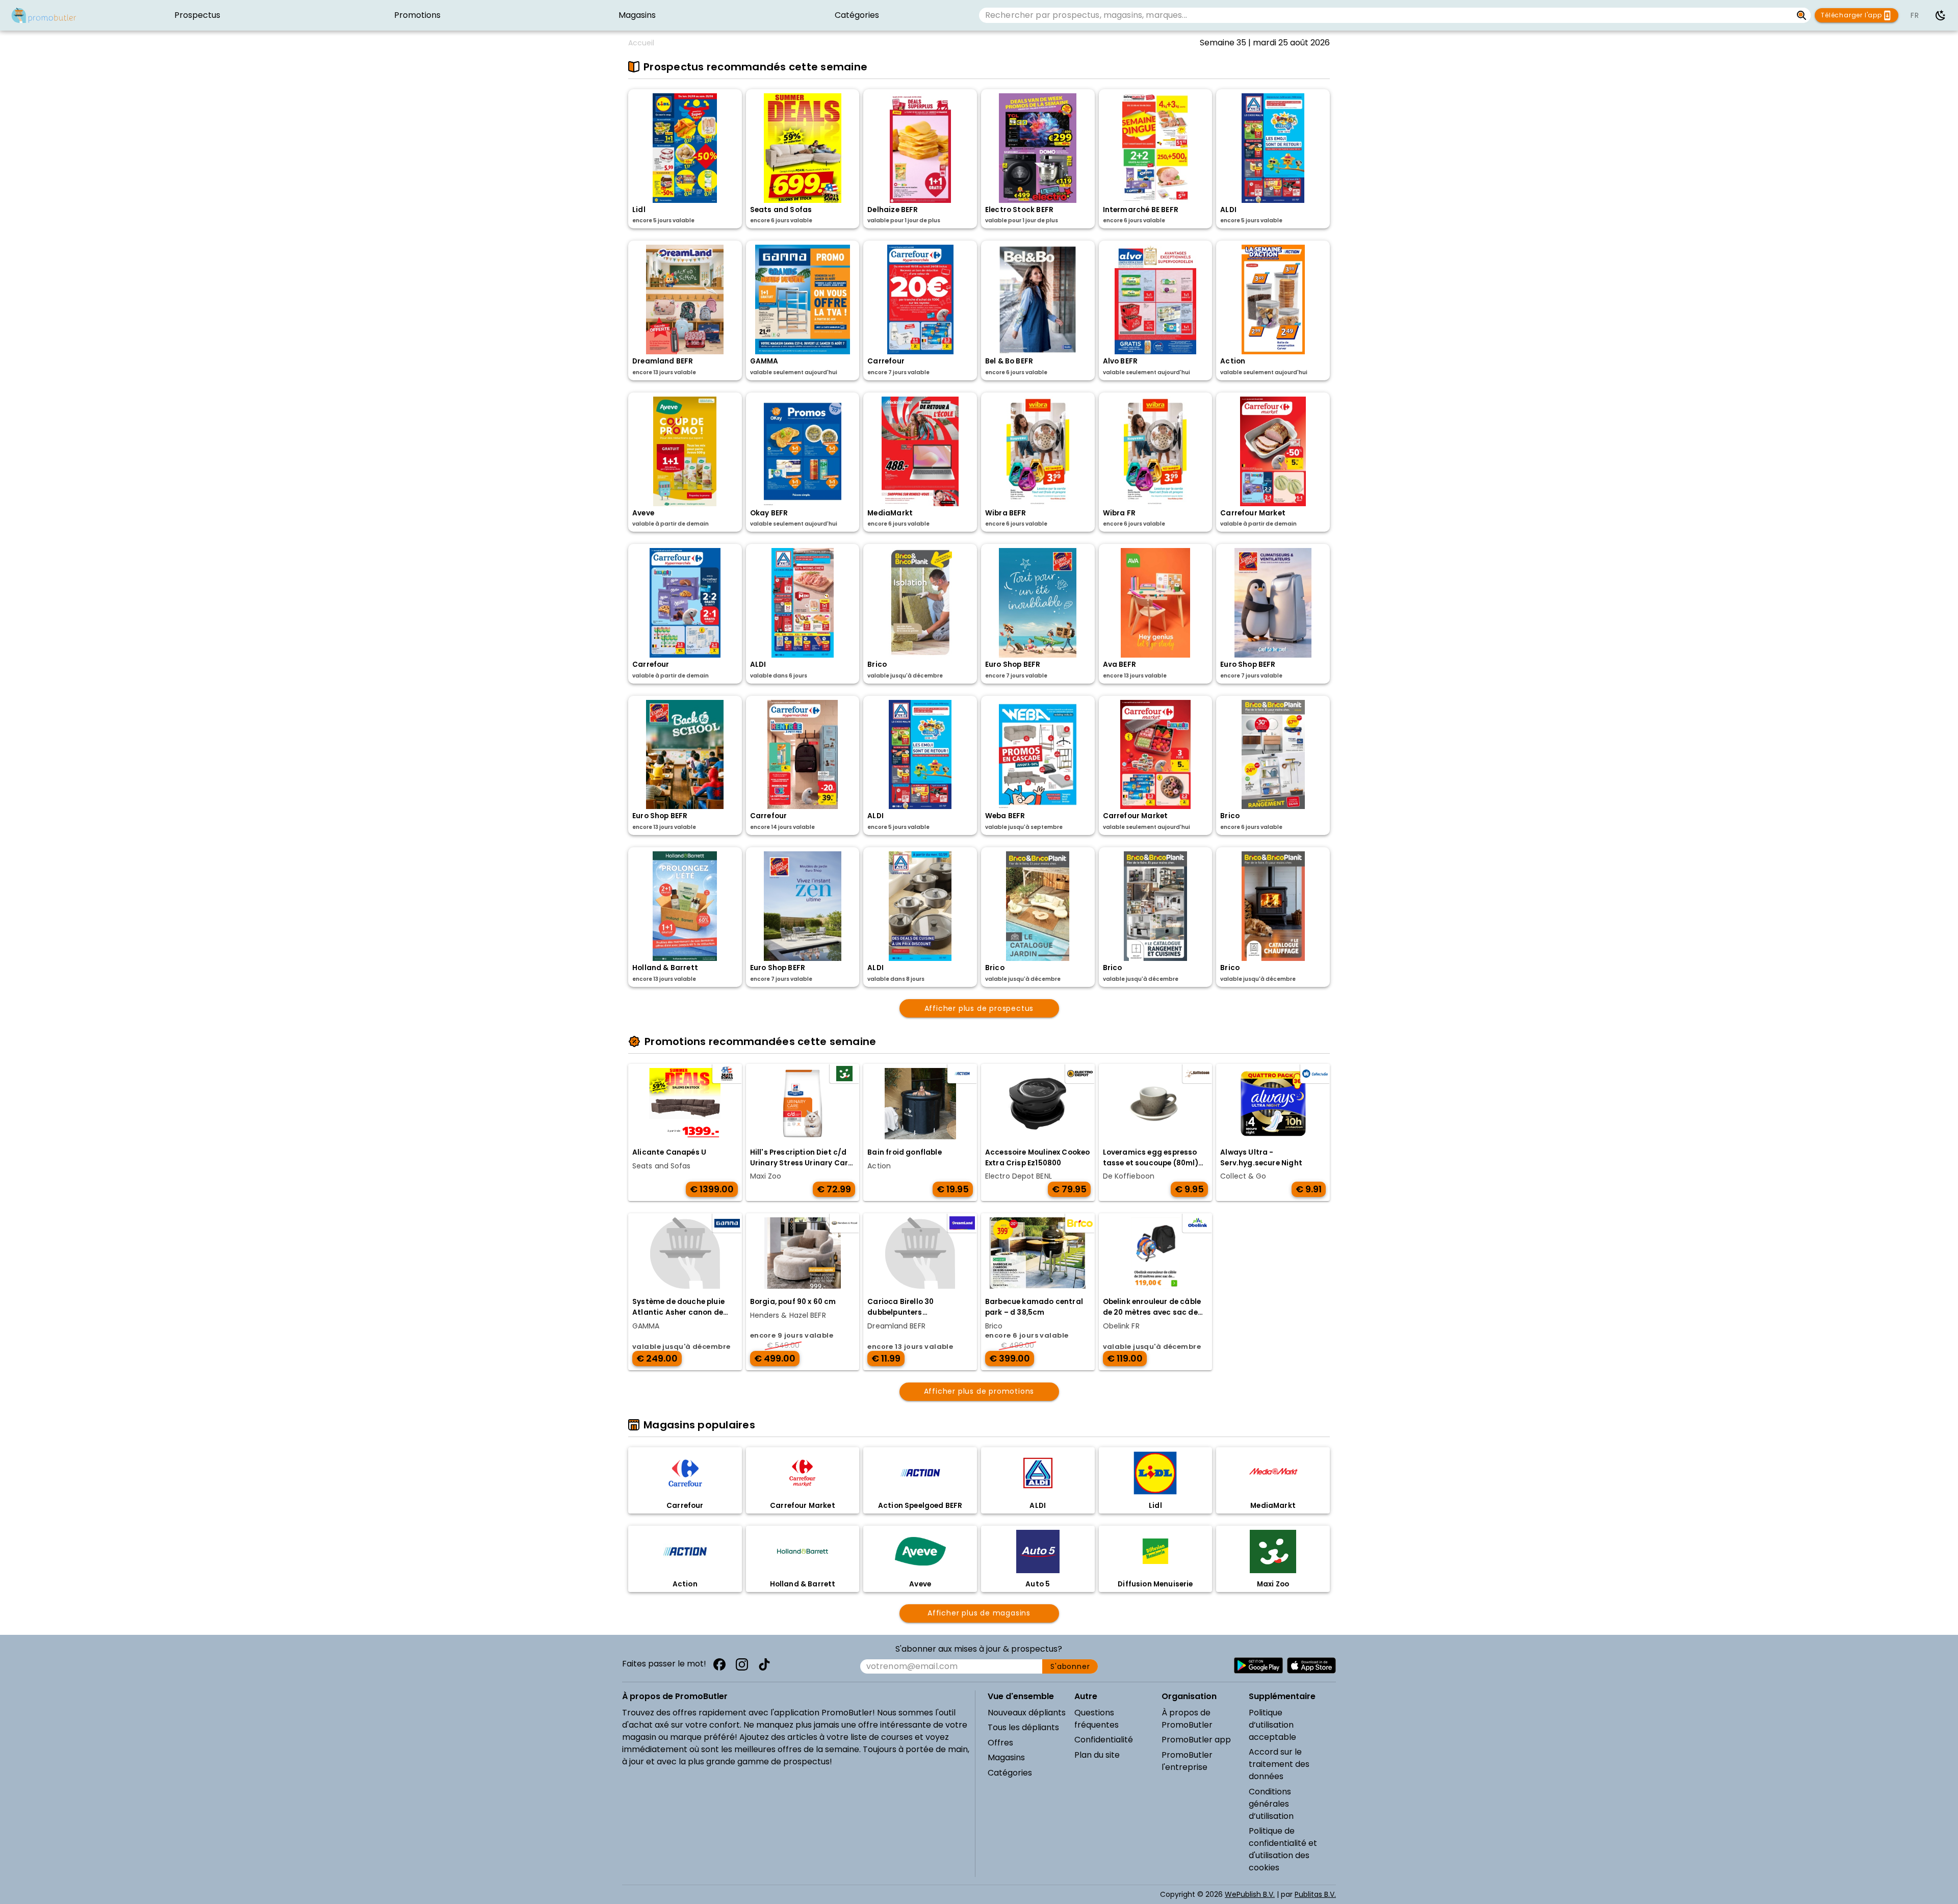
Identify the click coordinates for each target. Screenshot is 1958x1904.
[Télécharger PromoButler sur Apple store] (1311, 1665)
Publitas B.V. (1315, 1894)
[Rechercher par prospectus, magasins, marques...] (1802, 15)
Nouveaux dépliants (1027, 1713)
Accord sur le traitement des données (1279, 1764)
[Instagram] (742, 1664)
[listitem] (198, 15)
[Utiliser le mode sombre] (1941, 15)
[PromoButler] (44, 15)
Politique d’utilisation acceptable (1272, 1725)
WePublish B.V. (1250, 1894)
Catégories (1010, 1773)
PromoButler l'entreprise (1187, 1761)
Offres (1000, 1743)
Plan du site (1097, 1755)
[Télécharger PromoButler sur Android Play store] (1258, 1665)
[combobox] (1386, 15)
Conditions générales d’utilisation (1271, 1804)
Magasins (1006, 1757)
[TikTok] (764, 1664)
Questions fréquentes (1097, 1719)
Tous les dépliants (1023, 1727)
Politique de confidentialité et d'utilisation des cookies (1283, 1849)
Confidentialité (1104, 1740)
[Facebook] (719, 1664)
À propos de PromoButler (1187, 1719)
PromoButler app (1196, 1740)
